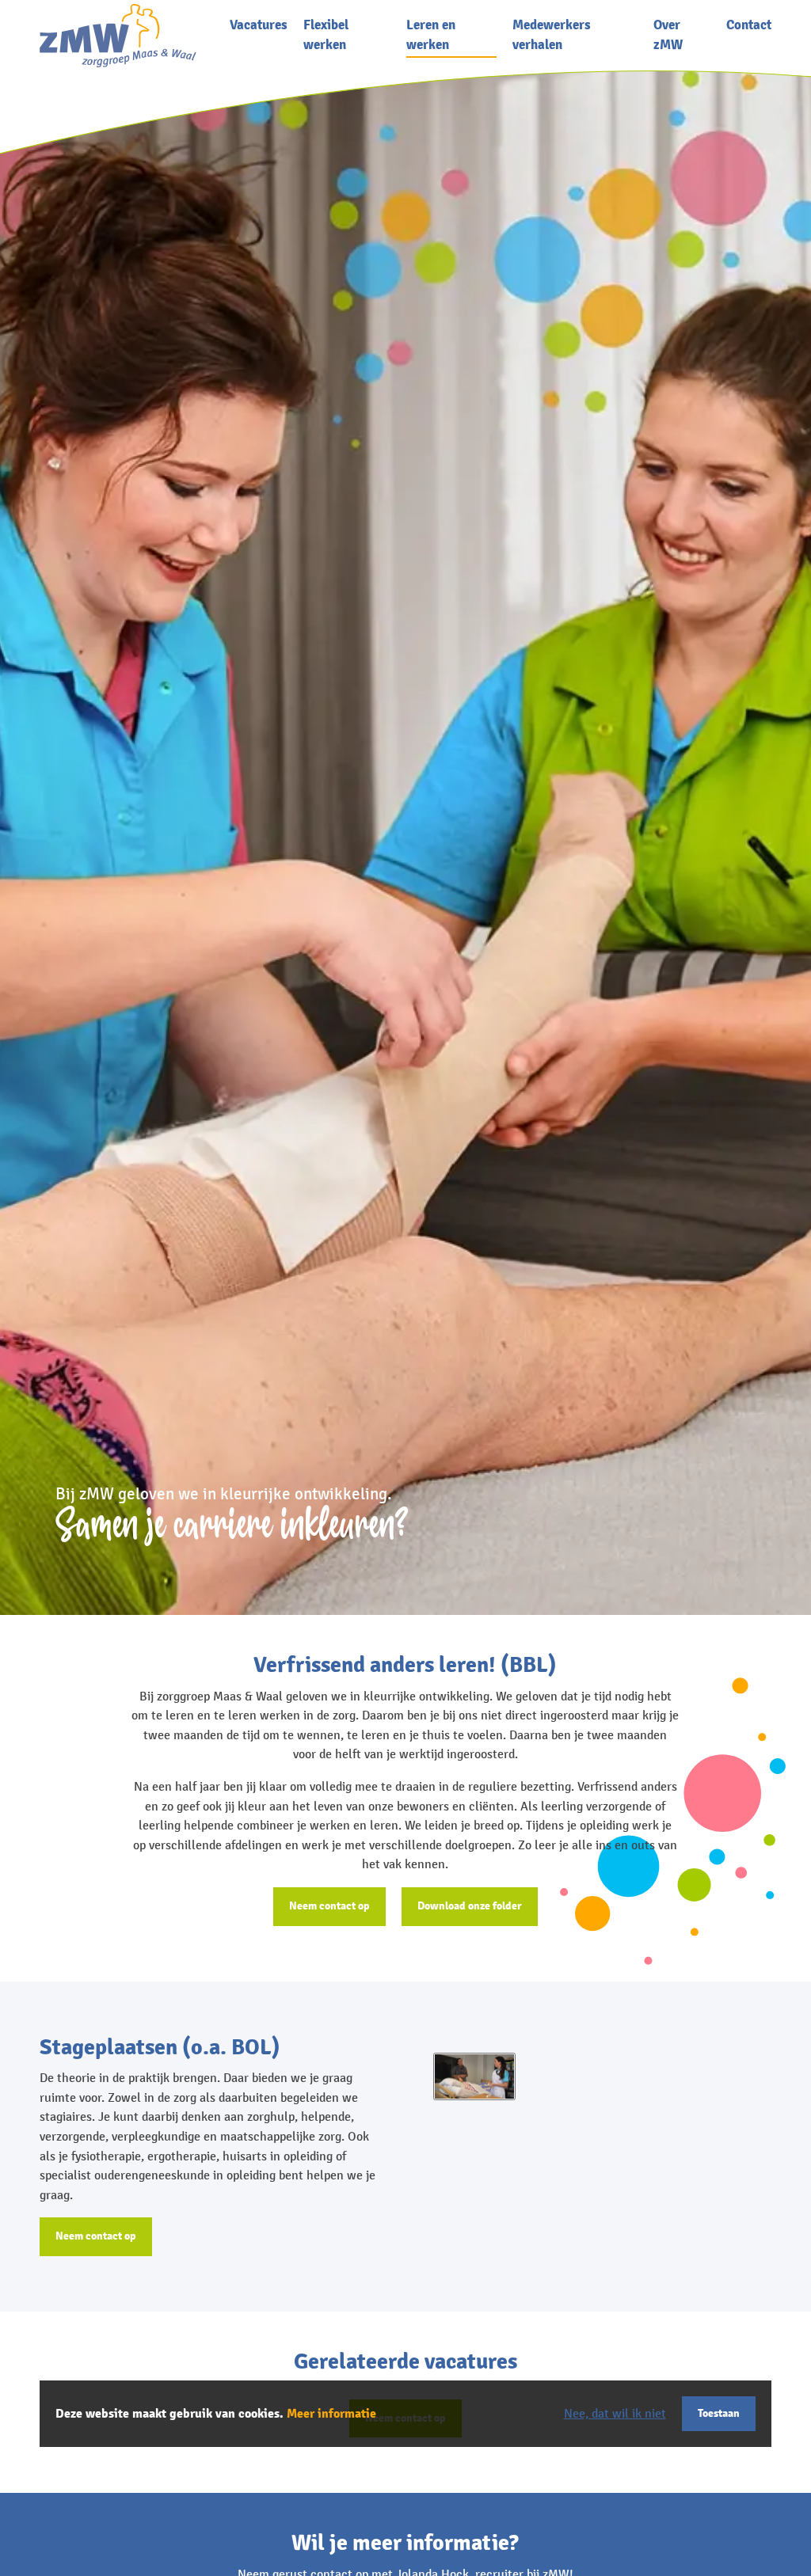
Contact (749, 25)
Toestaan (719, 2413)
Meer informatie (331, 2414)
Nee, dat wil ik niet (615, 2414)
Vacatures (259, 25)
